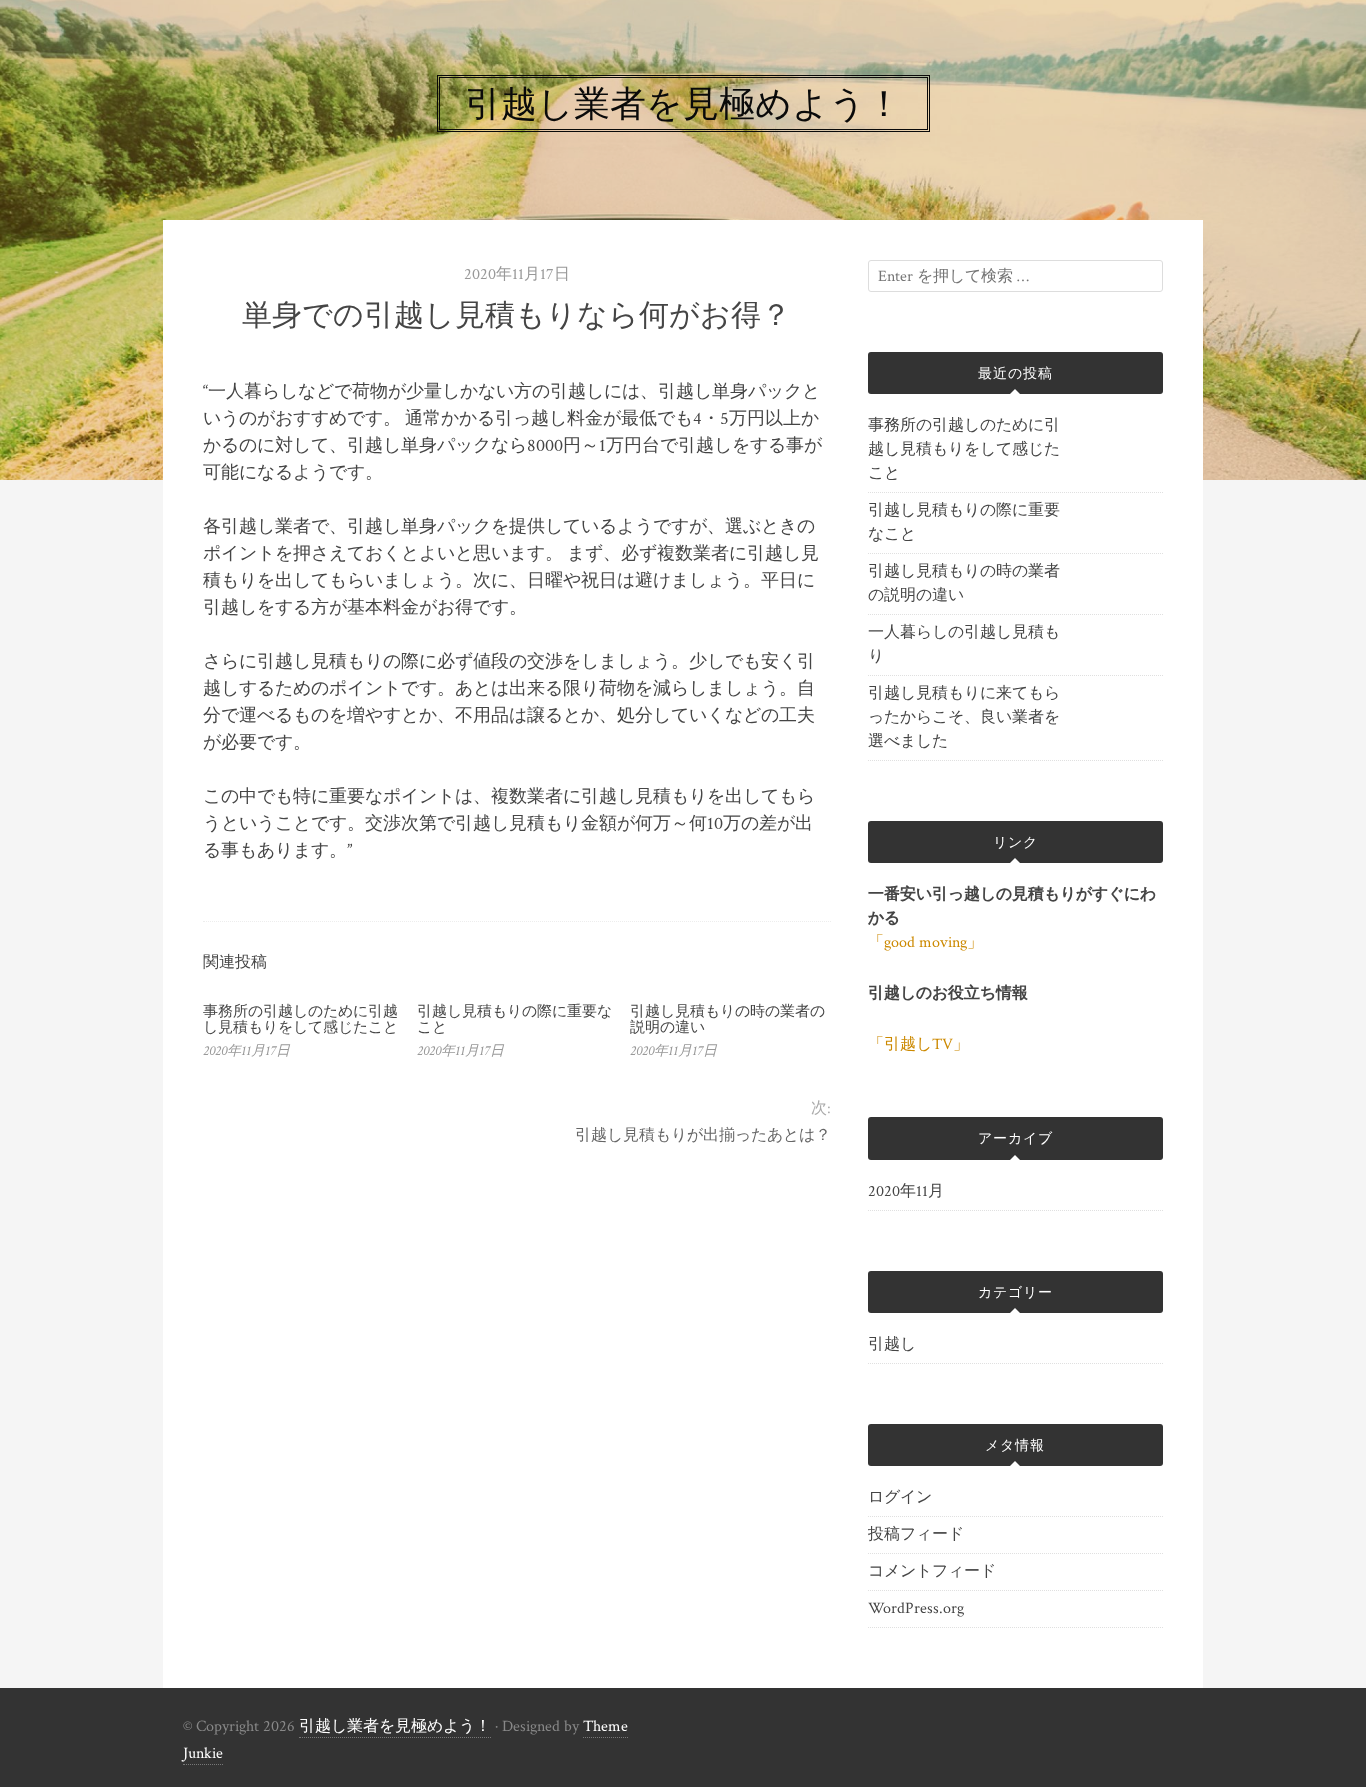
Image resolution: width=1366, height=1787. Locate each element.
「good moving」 (925, 942)
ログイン (900, 1497)
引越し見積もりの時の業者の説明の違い (727, 1019)
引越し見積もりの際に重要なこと (514, 1019)
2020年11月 (906, 1191)
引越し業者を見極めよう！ (395, 1726)
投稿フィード (916, 1534)
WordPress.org (916, 1608)
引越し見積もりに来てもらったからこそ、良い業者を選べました (964, 717)
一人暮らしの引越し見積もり (964, 644)
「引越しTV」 (918, 1044)
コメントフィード (932, 1571)
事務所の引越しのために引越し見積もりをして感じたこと (300, 1019)
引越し (892, 1344)
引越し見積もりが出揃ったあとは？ (702, 1135)
